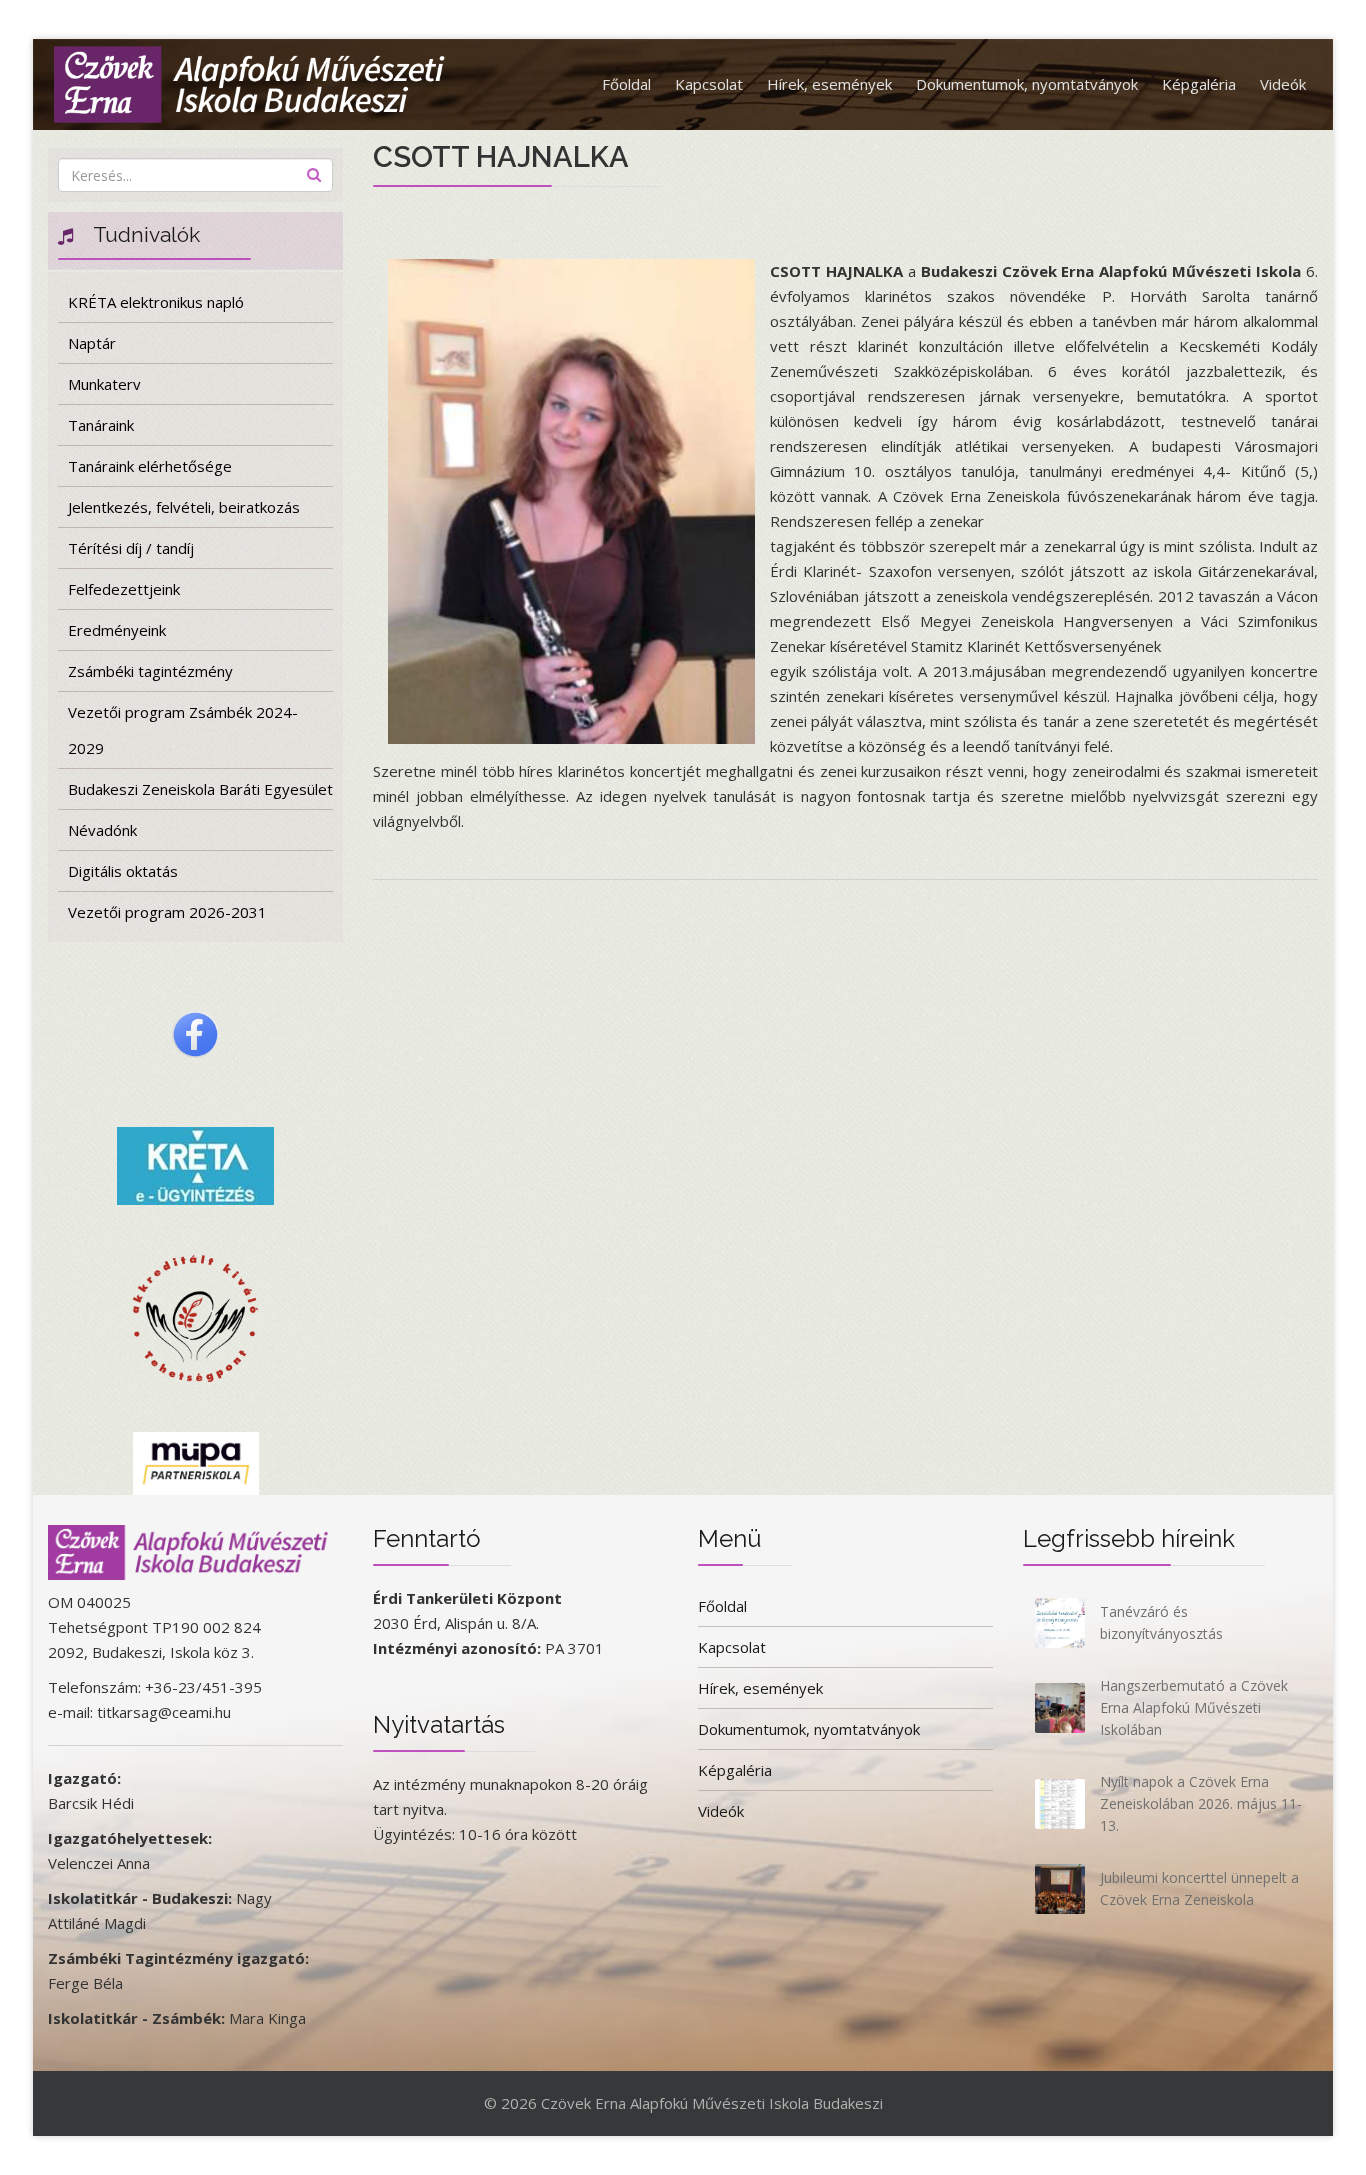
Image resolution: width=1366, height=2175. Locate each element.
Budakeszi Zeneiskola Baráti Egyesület (200, 789)
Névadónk (102, 830)
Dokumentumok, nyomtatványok (1027, 84)
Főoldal (626, 84)
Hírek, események (829, 84)
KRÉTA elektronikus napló (156, 302)
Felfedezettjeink (124, 589)
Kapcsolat (709, 84)
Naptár (92, 343)
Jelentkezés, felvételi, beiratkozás (184, 507)
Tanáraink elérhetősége (150, 466)
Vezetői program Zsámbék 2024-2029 (183, 730)
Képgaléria (1199, 84)
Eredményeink (117, 630)
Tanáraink (101, 425)
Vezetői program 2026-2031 (167, 912)
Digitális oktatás (123, 871)
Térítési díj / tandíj (131, 548)
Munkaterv (104, 384)
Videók (1283, 84)
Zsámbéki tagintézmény (150, 671)
